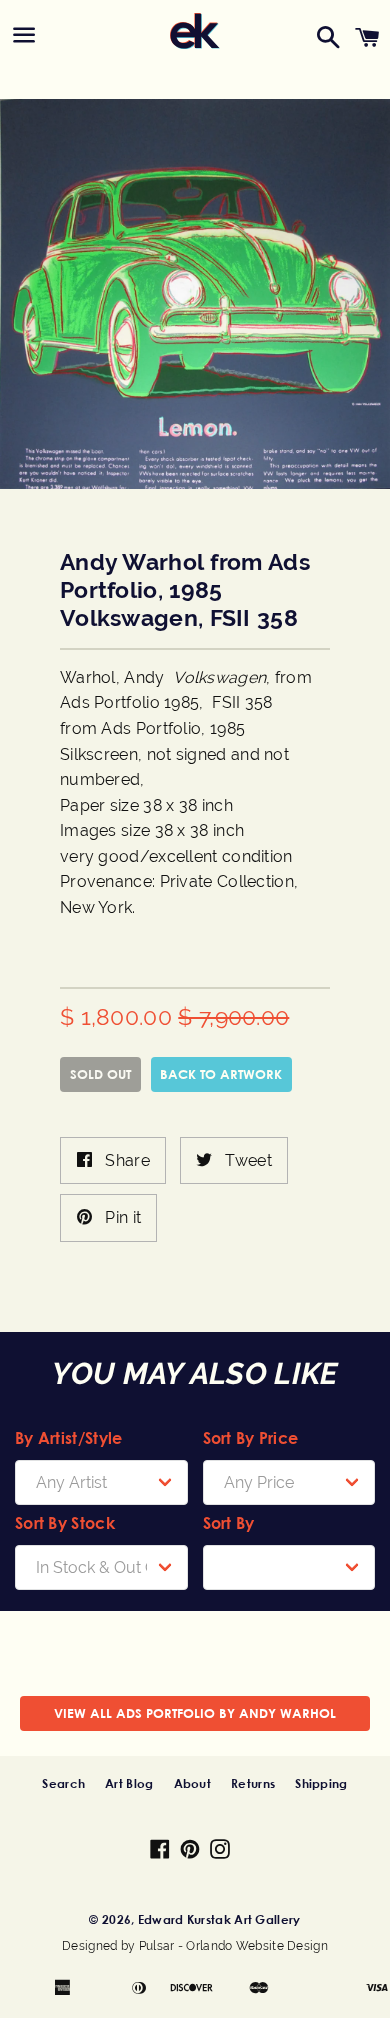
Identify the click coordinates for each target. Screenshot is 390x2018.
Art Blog (129, 1783)
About (193, 1783)
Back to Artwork (221, 1074)
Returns (253, 1783)
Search (63, 1783)
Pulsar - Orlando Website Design (233, 1946)
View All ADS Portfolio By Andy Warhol (195, 1713)
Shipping (321, 1783)
